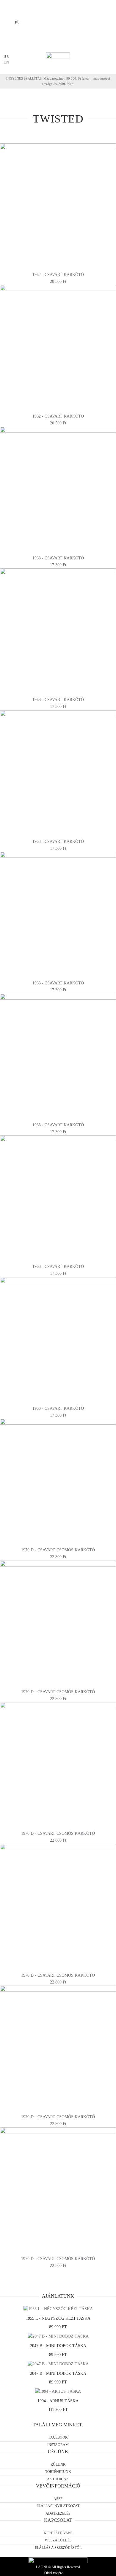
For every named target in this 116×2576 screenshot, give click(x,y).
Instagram (58, 2445)
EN (7, 62)
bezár (31, 46)
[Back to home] (58, 60)
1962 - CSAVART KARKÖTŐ (58, 275)
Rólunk (58, 2465)
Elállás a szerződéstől (58, 2548)
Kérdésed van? (58, 2533)
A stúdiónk (58, 2479)
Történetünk (58, 2472)
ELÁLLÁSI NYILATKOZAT (58, 2506)
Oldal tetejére (54, 2573)
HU (7, 56)
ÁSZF (58, 2499)
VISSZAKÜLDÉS (58, 2540)
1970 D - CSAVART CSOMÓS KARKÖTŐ (58, 1550)
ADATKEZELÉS (58, 2513)
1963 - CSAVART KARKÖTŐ (58, 558)
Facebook (58, 2437)
